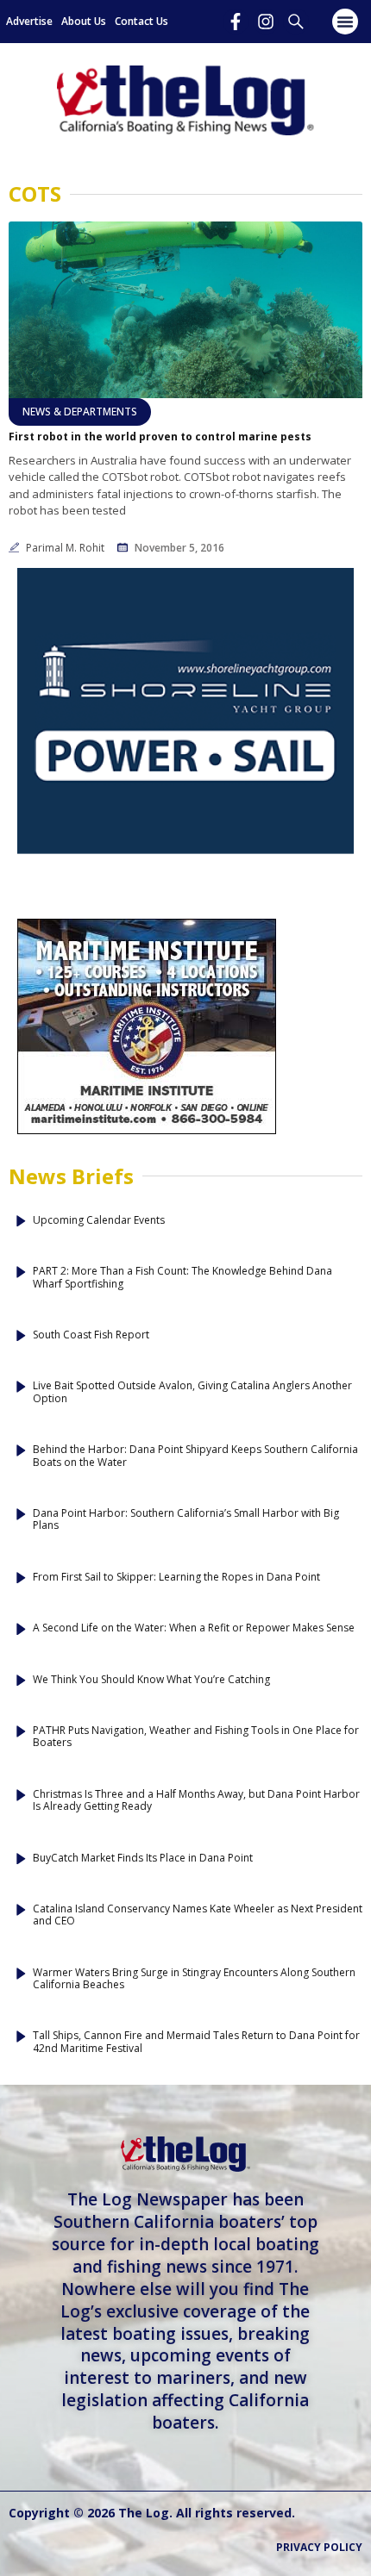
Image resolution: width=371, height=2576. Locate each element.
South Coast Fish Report (91, 1335)
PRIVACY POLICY (319, 2547)
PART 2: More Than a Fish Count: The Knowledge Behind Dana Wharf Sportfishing (182, 1278)
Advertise (29, 21)
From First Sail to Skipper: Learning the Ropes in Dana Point (176, 1577)
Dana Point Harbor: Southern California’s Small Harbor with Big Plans (186, 1520)
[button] (345, 22)
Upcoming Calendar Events (99, 1220)
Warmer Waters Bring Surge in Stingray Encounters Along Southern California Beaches (194, 1979)
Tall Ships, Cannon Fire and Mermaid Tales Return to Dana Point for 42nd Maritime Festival (196, 2042)
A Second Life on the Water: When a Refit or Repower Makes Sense (194, 1628)
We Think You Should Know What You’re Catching (151, 1680)
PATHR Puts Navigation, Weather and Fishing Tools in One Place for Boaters (196, 1737)
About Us (84, 21)
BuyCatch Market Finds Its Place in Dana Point (143, 1858)
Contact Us (141, 21)
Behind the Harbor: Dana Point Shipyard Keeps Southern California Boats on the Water (195, 1456)
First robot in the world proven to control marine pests (160, 437)
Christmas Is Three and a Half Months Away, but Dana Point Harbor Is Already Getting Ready (196, 1801)
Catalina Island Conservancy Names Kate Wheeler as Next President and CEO (198, 1915)
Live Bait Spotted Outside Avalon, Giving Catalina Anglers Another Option (192, 1392)
